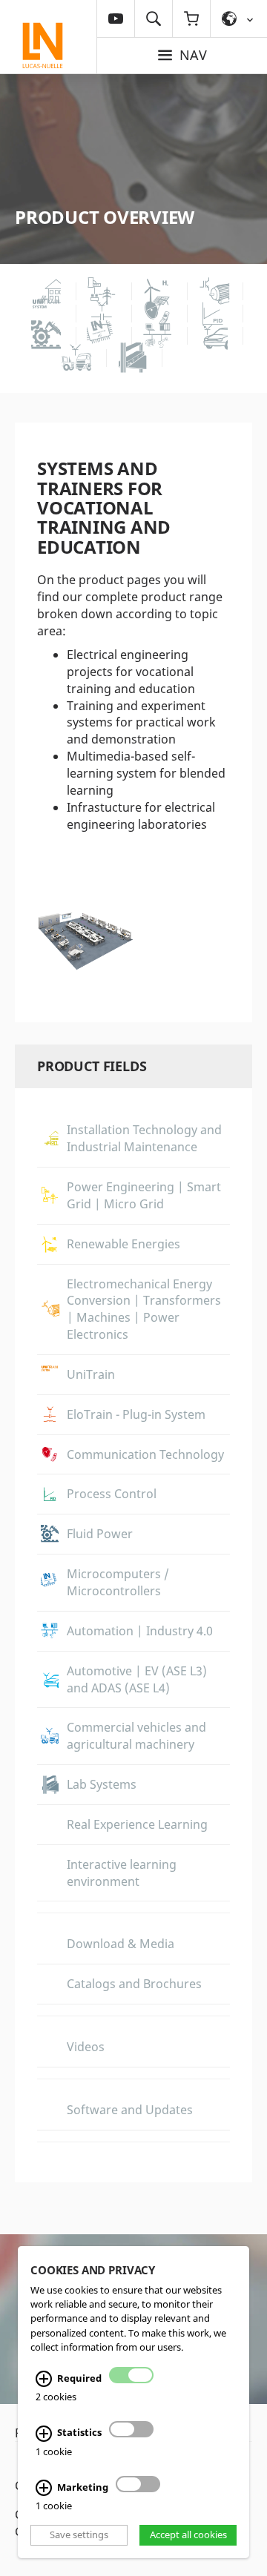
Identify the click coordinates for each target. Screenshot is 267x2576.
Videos (86, 2047)
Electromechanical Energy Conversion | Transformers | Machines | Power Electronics (144, 1309)
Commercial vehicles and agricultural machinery (136, 1736)
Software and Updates (130, 2110)
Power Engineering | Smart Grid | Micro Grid (144, 1195)
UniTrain (91, 1374)
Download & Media (121, 1944)
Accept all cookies (188, 2535)
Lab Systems (102, 1784)
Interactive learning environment (122, 1873)
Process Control (112, 1494)
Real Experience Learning (137, 1824)
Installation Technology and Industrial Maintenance (144, 1138)
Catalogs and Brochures (134, 1984)
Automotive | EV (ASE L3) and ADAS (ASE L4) (137, 1679)
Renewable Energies (123, 1244)
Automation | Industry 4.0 (140, 1631)
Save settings (79, 2535)
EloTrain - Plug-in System (136, 1414)
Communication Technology (145, 1454)
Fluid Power (100, 1534)
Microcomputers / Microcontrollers (118, 1582)
